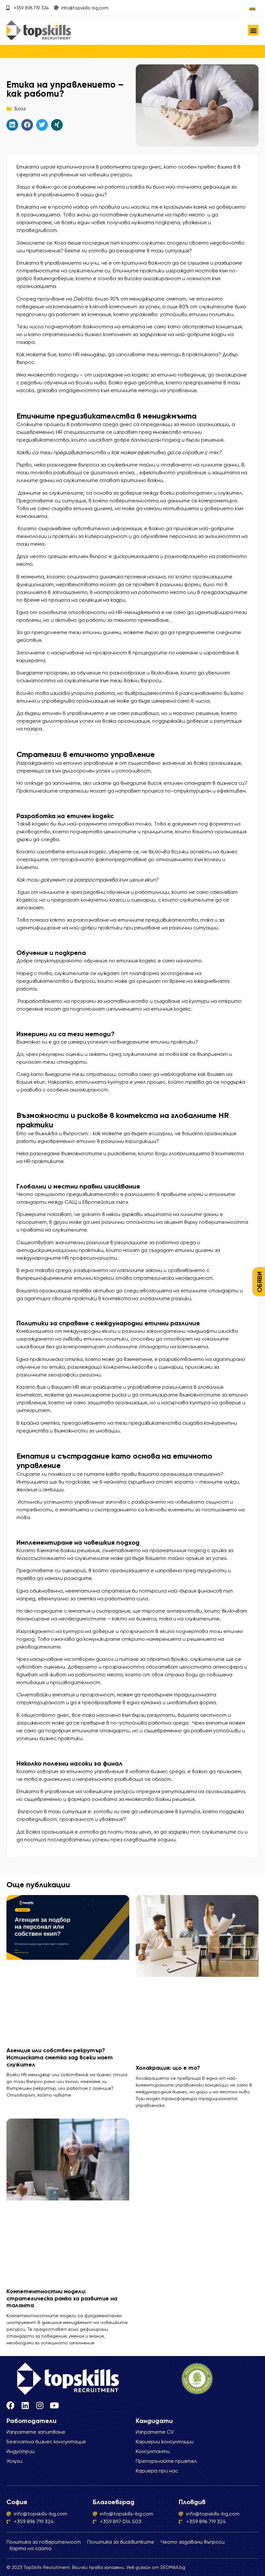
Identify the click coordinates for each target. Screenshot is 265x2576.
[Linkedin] (25, 2405)
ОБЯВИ (260, 1282)
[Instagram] (40, 2405)
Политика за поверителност (44, 2542)
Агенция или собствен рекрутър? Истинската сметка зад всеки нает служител (60, 2057)
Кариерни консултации (165, 2442)
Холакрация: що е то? (168, 2068)
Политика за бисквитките (121, 2542)
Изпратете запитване (36, 2432)
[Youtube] (54, 2405)
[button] (253, 30)
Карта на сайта (31, 2548)
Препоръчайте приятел (166, 2461)
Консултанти (153, 2451)
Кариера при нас (157, 2471)
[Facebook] (11, 2405)
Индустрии (21, 2451)
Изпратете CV (155, 2432)
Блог (20, 109)
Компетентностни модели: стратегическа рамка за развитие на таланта (62, 2298)
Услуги (14, 2461)
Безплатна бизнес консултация (46, 2442)
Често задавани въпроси (193, 2542)
